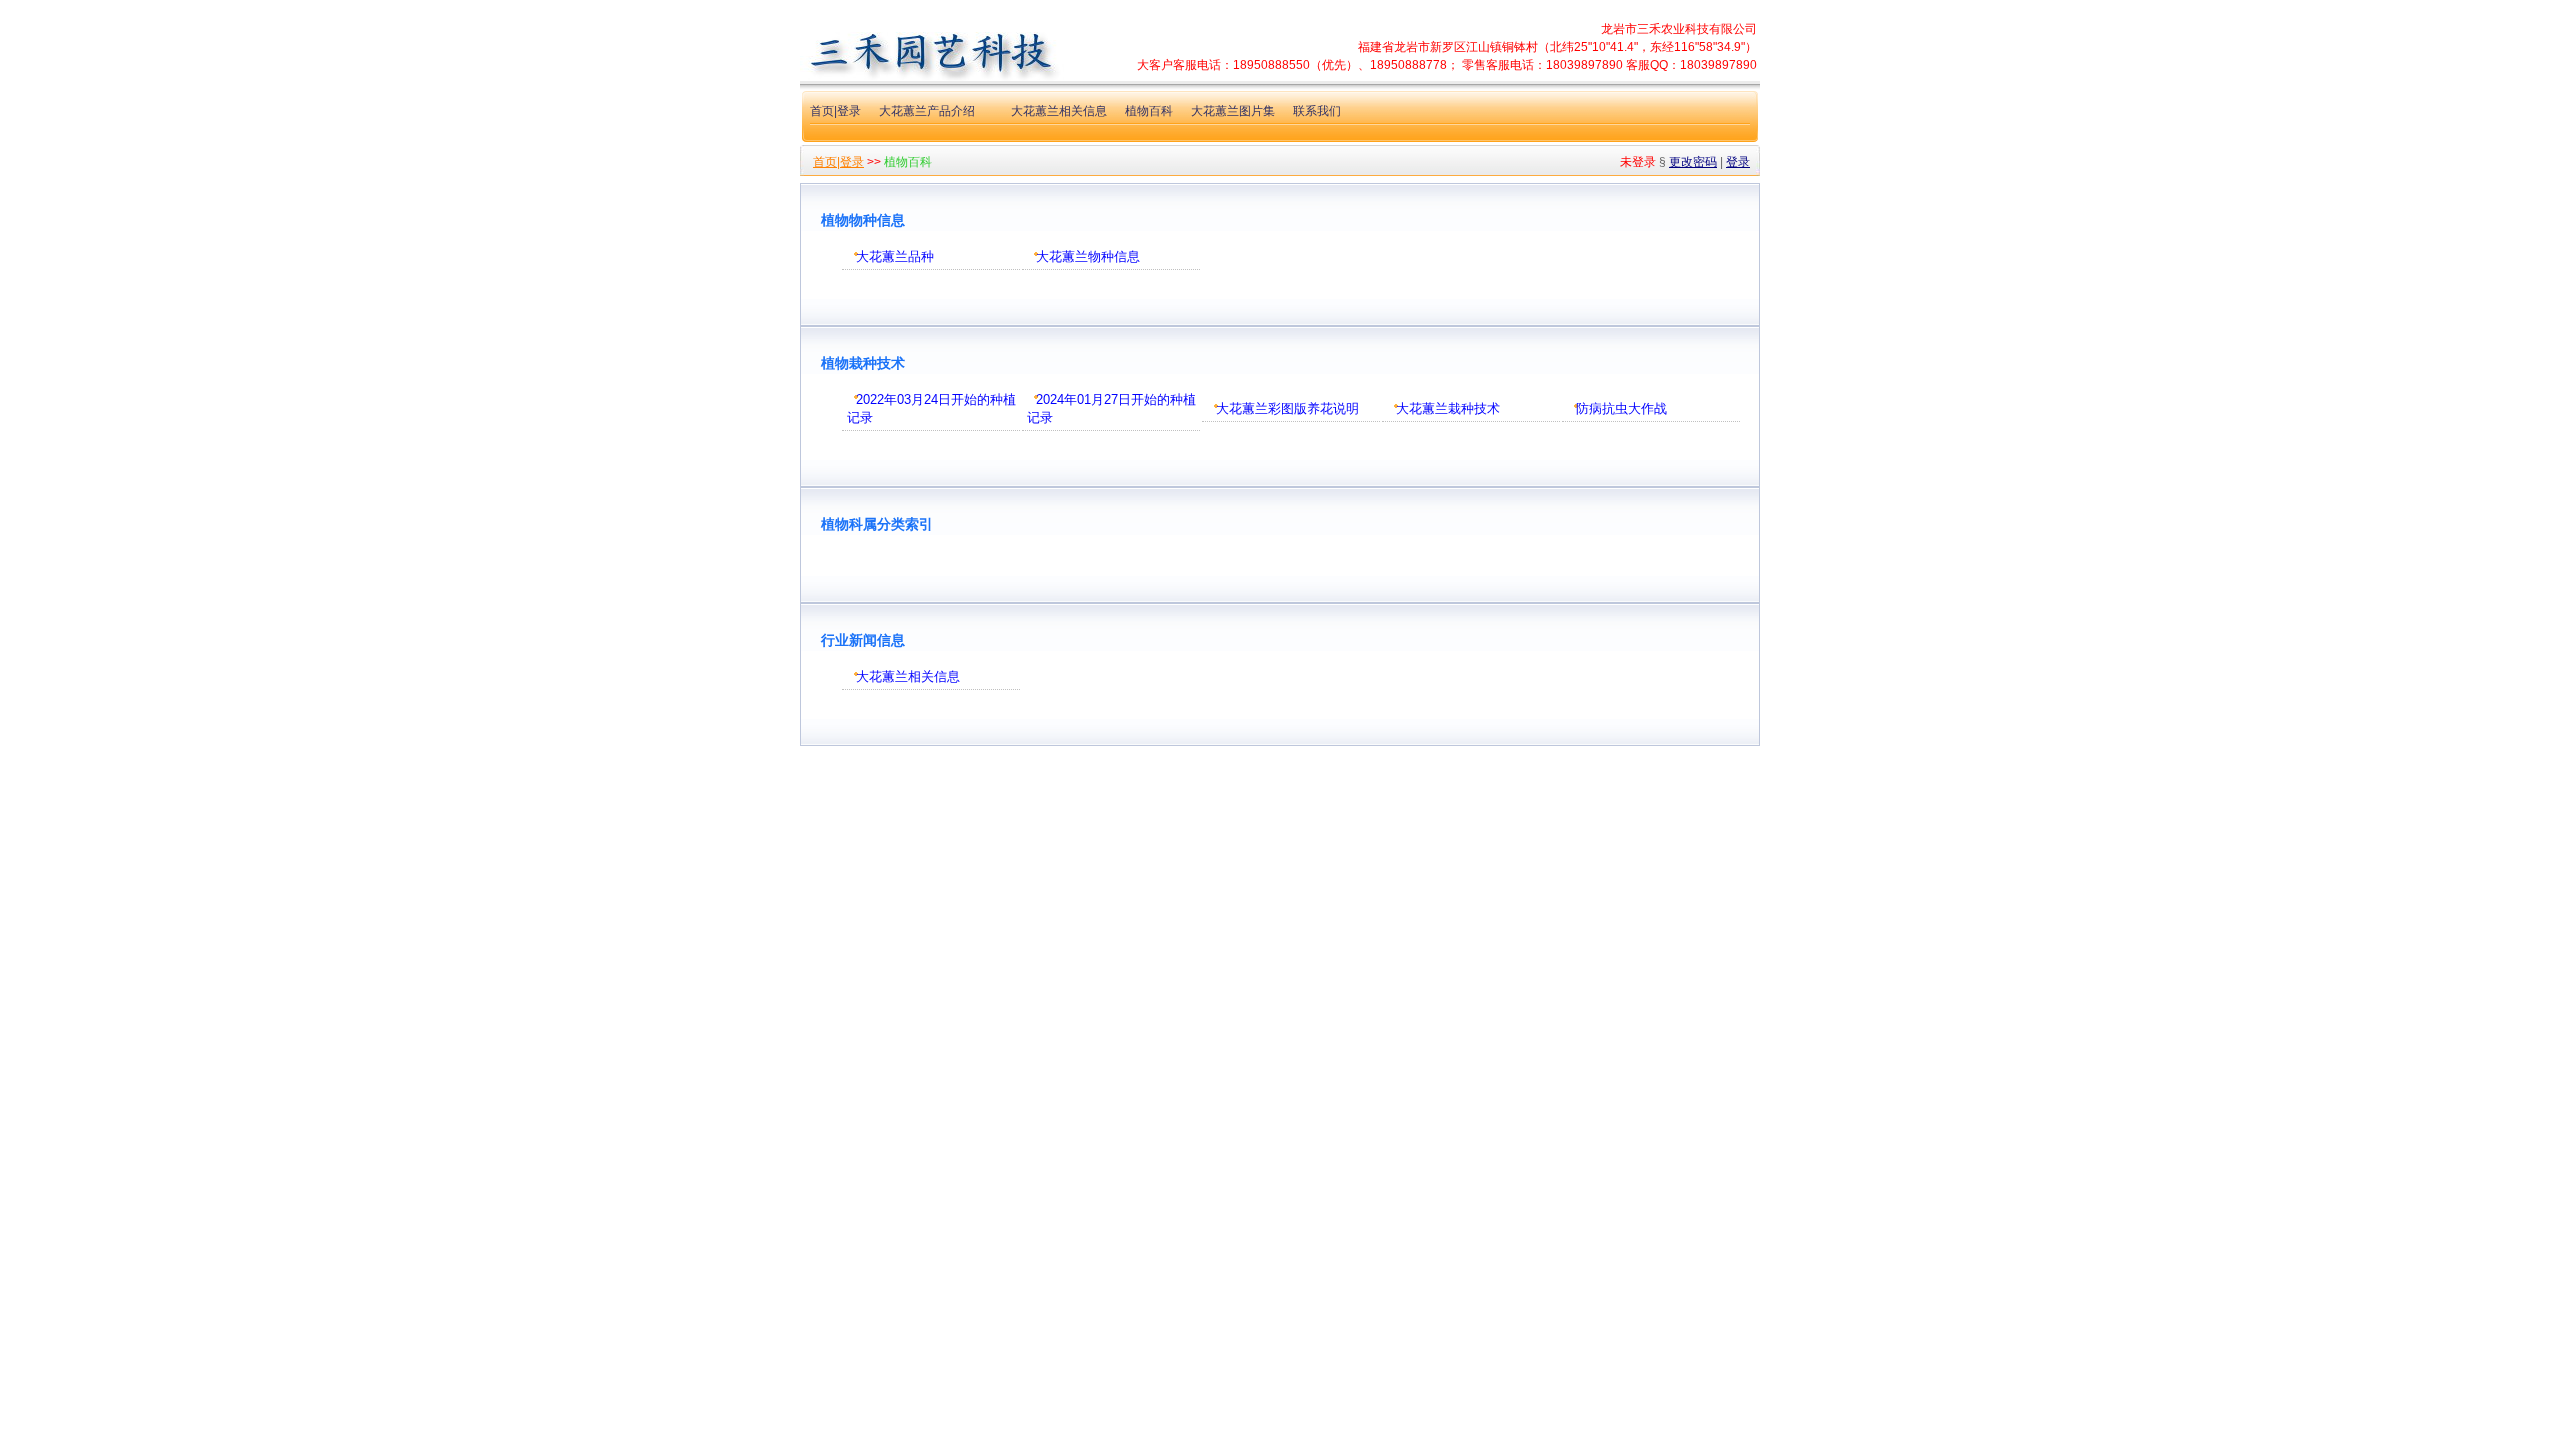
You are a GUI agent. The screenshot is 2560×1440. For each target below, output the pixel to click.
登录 (1738, 162)
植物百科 (1149, 111)
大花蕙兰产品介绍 (927, 111)
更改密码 (1693, 162)
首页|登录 (835, 111)
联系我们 (1317, 111)
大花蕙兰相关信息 (1059, 111)
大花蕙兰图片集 (1233, 111)
